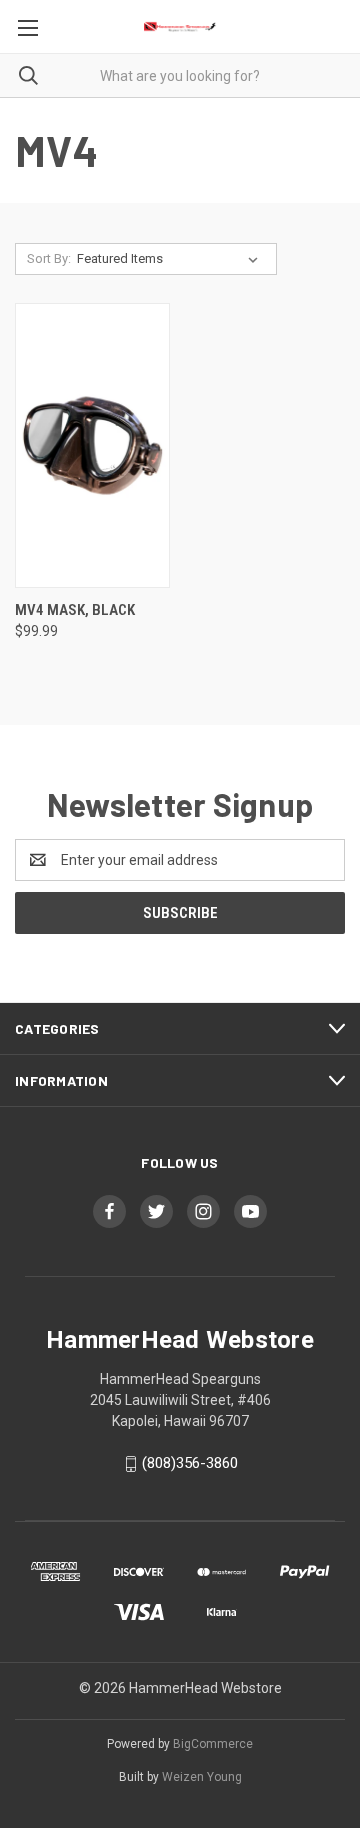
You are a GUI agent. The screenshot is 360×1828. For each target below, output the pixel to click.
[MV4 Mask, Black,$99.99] (92, 445)
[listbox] (171, 259)
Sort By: (49, 258)
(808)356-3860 (190, 1463)
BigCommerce (213, 1744)
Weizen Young (202, 1777)
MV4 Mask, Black (75, 610)
